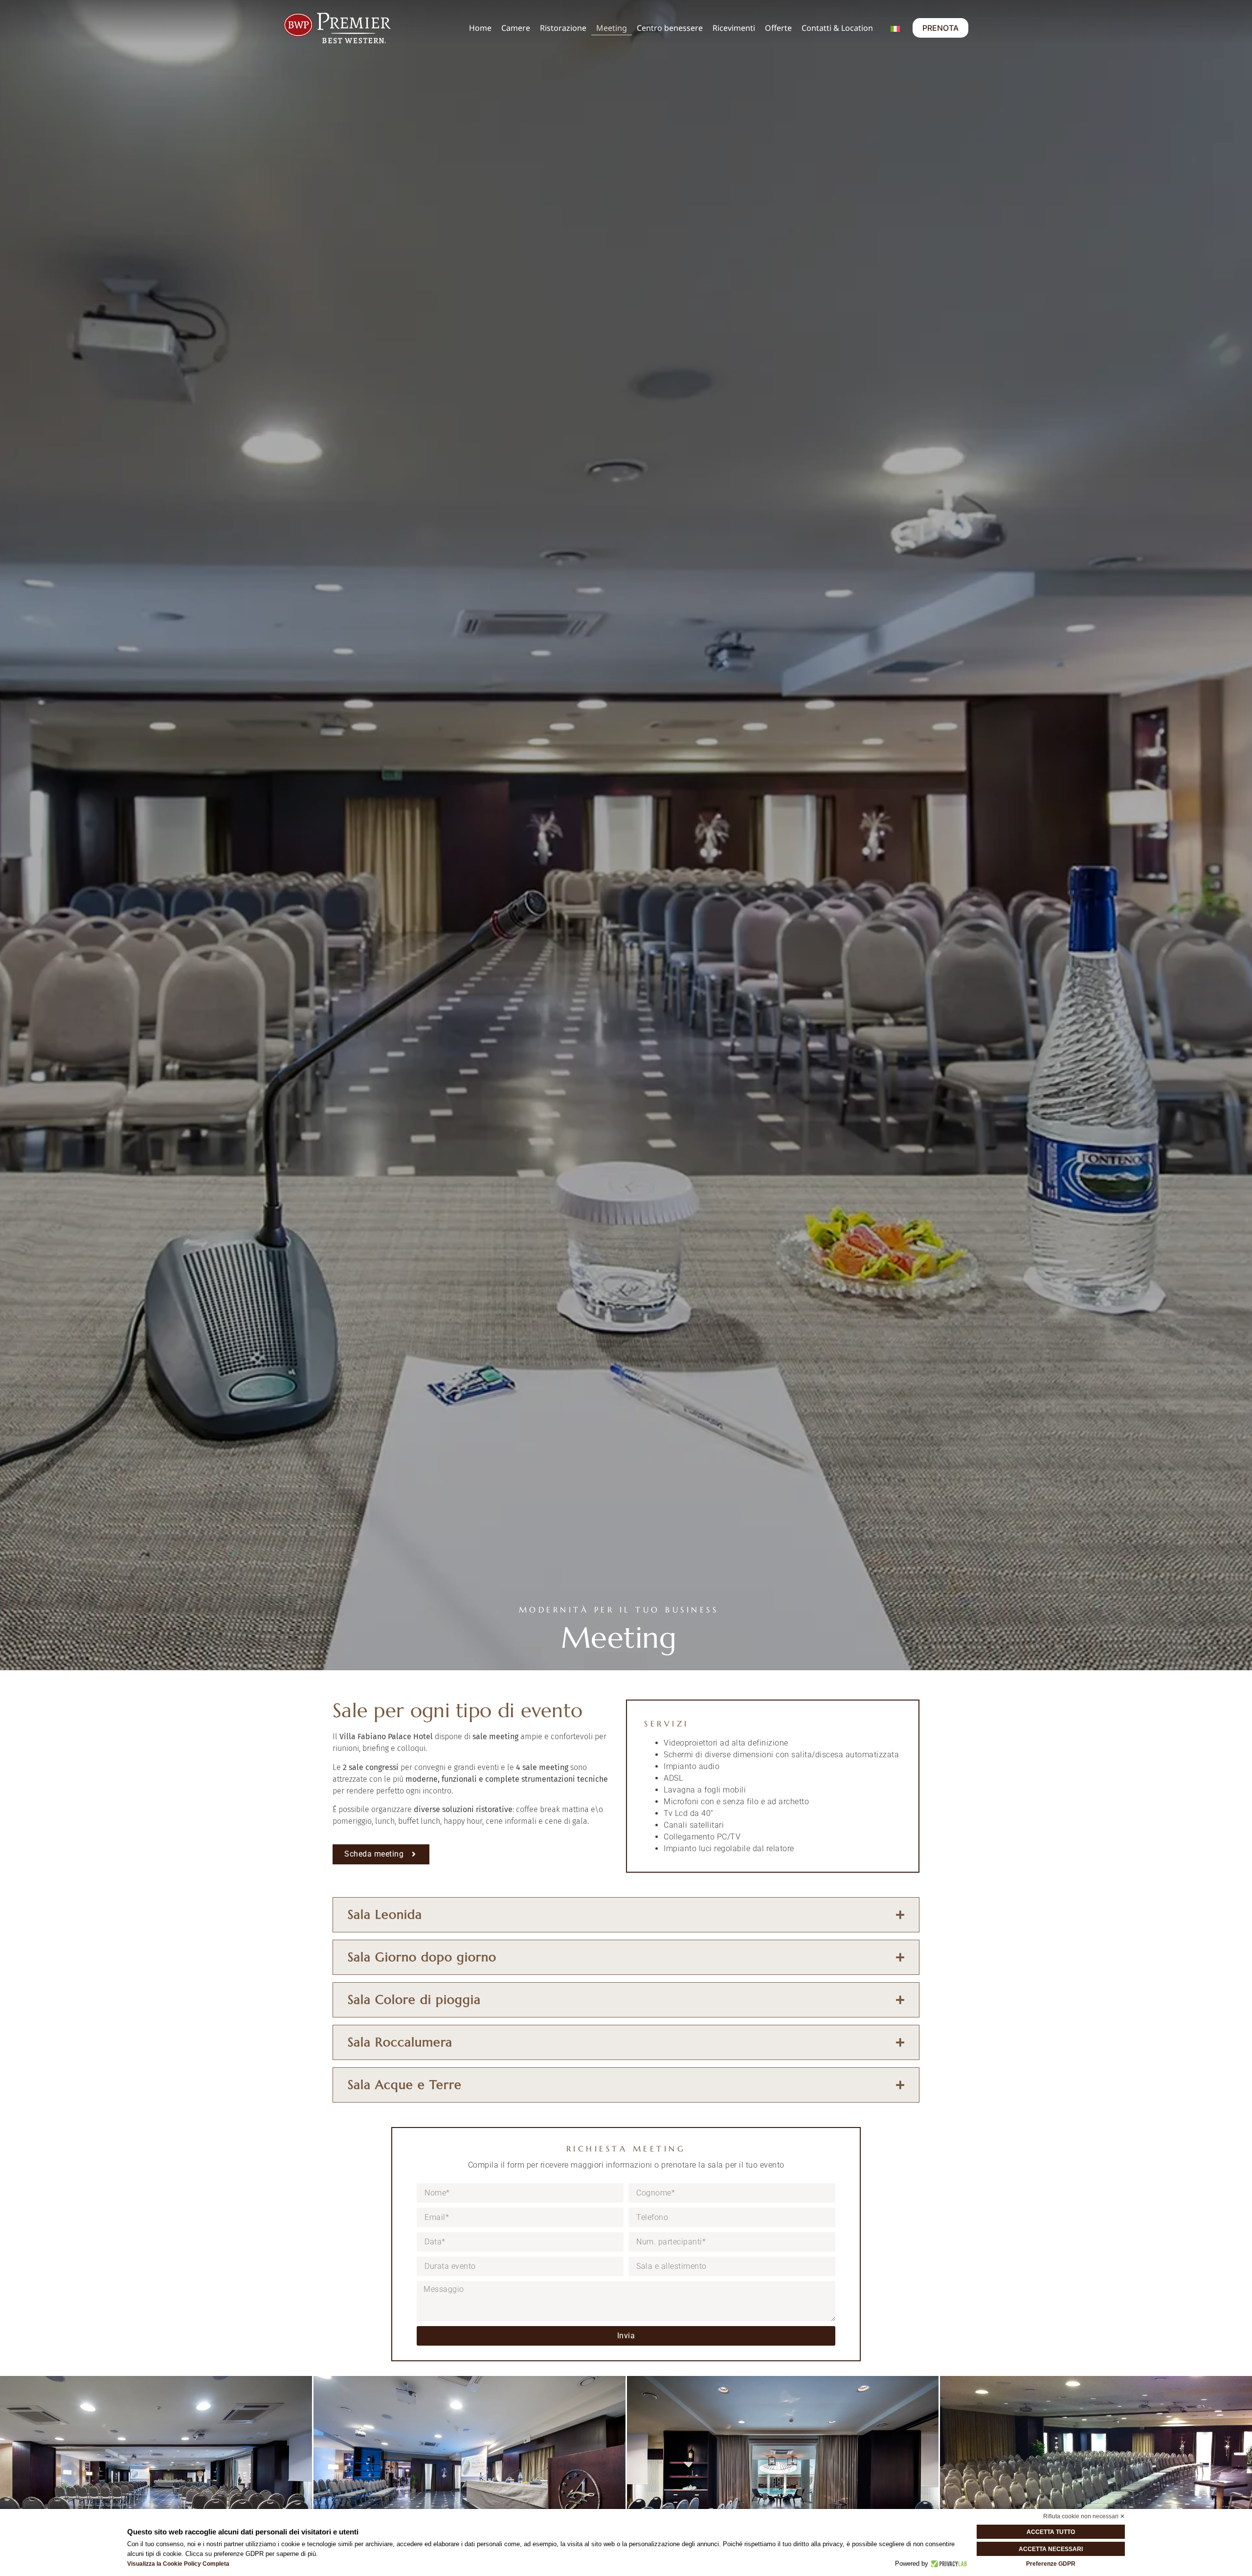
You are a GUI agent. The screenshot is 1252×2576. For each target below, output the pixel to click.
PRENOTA (940, 28)
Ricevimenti (734, 28)
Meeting (612, 28)
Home (480, 28)
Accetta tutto (1051, 2532)
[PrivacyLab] (948, 2564)
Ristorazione (563, 28)
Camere (516, 28)
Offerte (778, 28)
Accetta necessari (1051, 2549)
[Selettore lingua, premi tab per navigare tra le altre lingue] (895, 28)
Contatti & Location (837, 28)
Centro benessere (670, 28)
